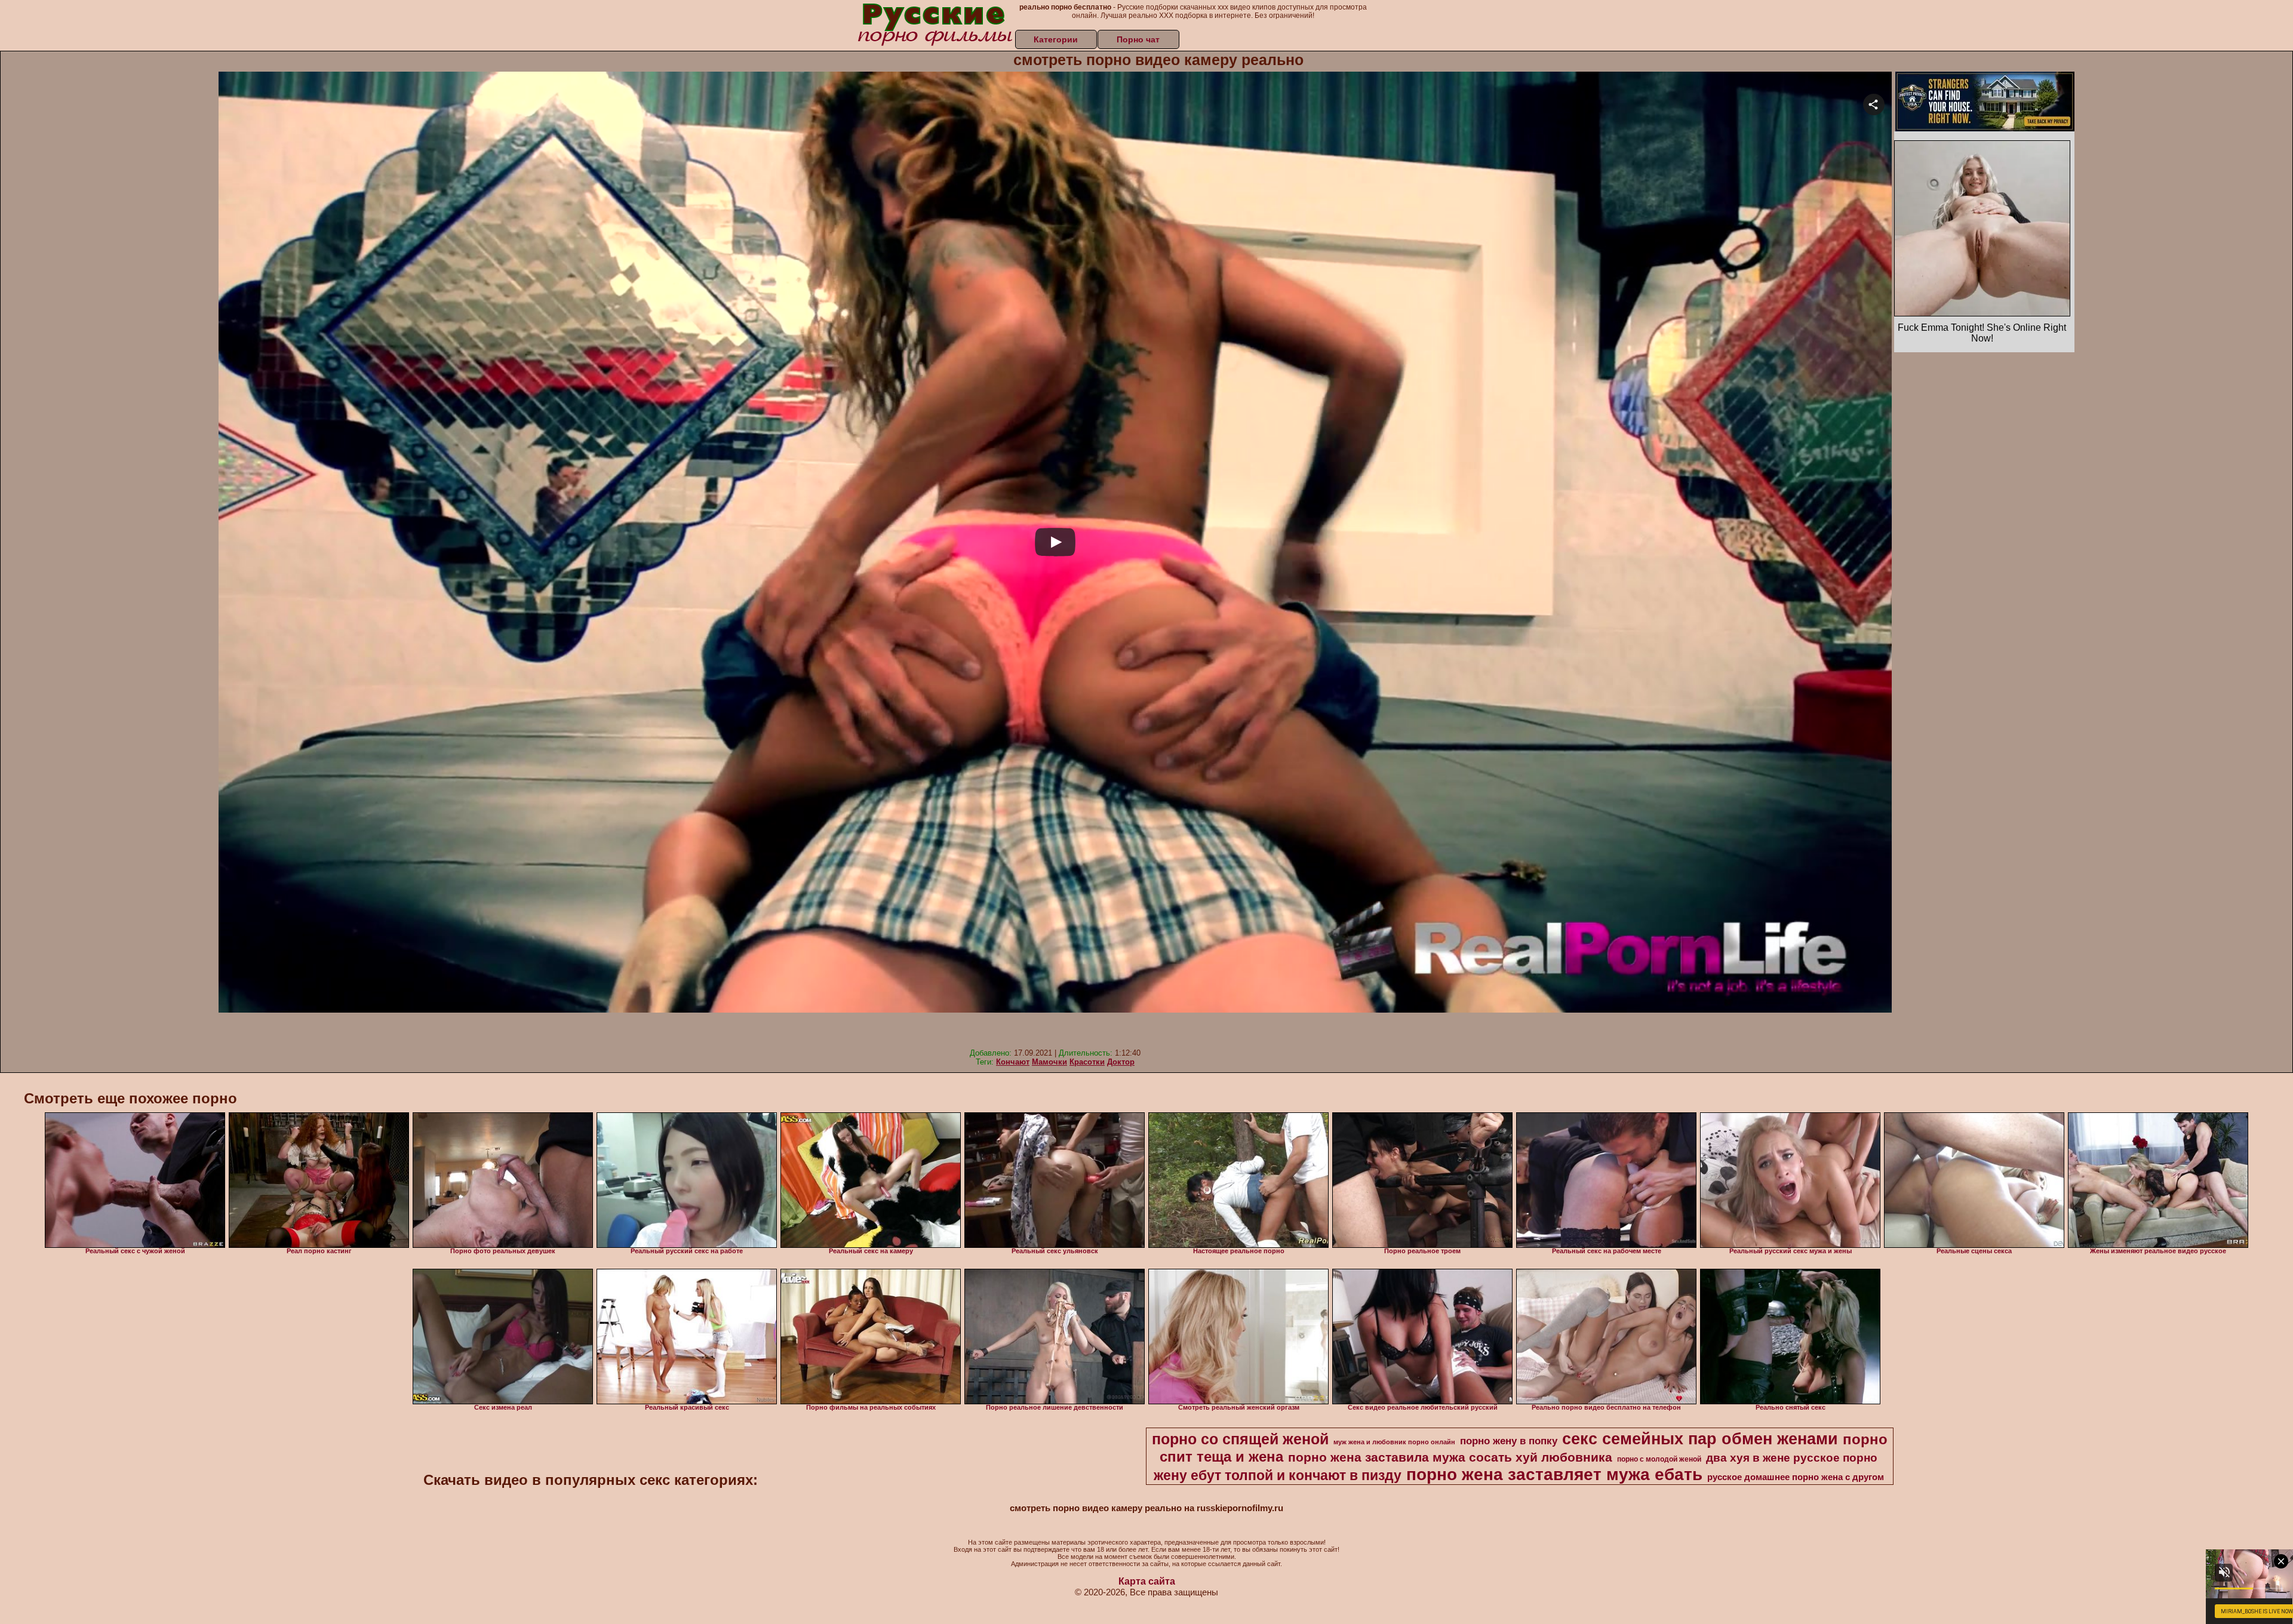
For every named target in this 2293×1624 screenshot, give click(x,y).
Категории (1056, 39)
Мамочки (1049, 1062)
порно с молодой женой (1659, 1459)
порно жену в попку (1509, 1441)
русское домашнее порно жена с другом (1796, 1477)
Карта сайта (1147, 1581)
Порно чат (1138, 39)
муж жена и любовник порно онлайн (1394, 1442)
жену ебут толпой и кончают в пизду (1278, 1475)
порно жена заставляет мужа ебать (1554, 1474)
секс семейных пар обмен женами (1700, 1439)
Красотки (1087, 1062)
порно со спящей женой (1240, 1439)
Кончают (1013, 1062)
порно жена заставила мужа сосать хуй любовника (1450, 1457)
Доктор (1121, 1062)
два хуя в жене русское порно (1792, 1458)
